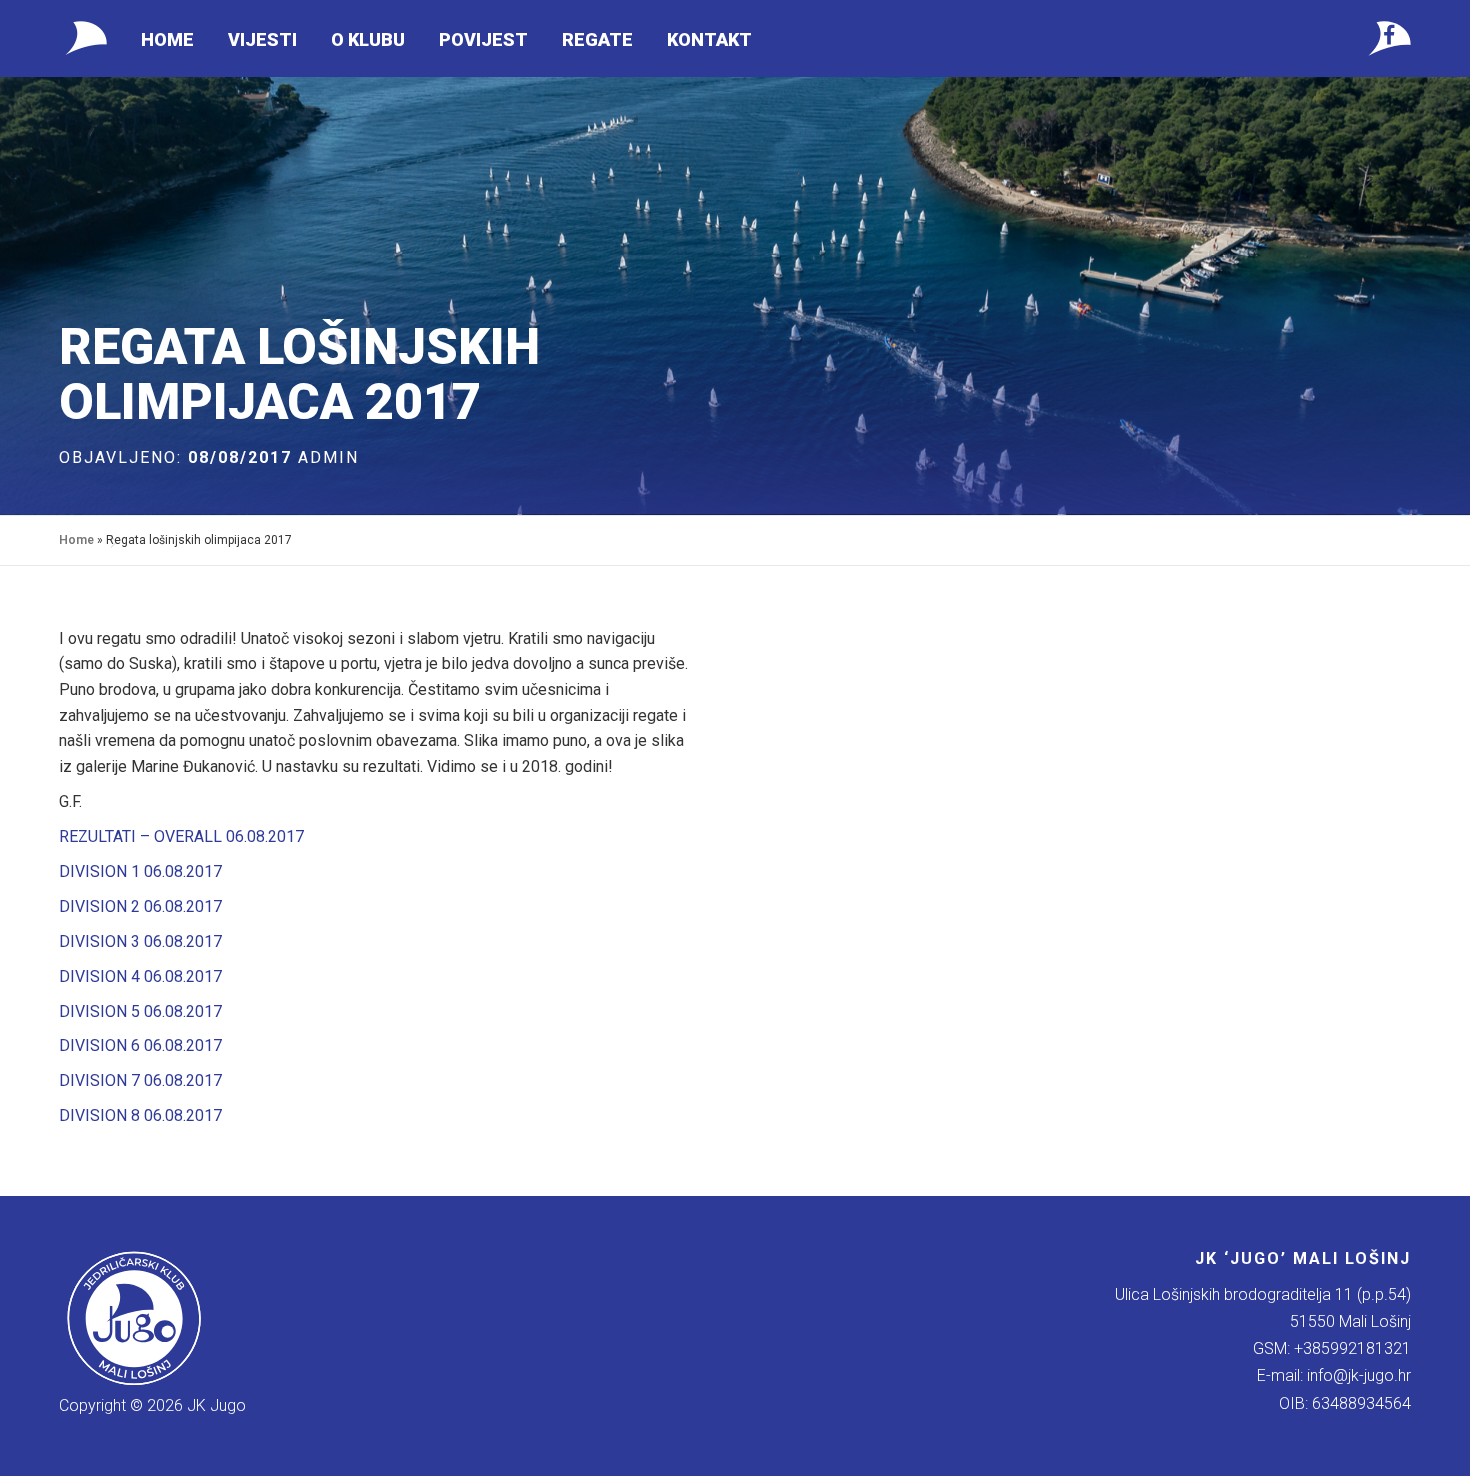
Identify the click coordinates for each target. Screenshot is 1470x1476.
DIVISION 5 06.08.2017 (140, 1011)
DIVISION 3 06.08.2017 (140, 941)
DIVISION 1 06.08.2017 (140, 871)
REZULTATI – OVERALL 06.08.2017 (181, 836)
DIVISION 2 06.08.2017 (140, 906)
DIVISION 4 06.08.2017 (140, 976)
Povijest (483, 39)
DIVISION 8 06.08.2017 (140, 1115)
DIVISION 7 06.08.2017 (140, 1080)
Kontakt (709, 39)
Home (167, 39)
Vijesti (262, 39)
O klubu (368, 39)
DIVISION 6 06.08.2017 (140, 1045)
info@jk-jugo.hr (1359, 1375)
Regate (597, 39)
